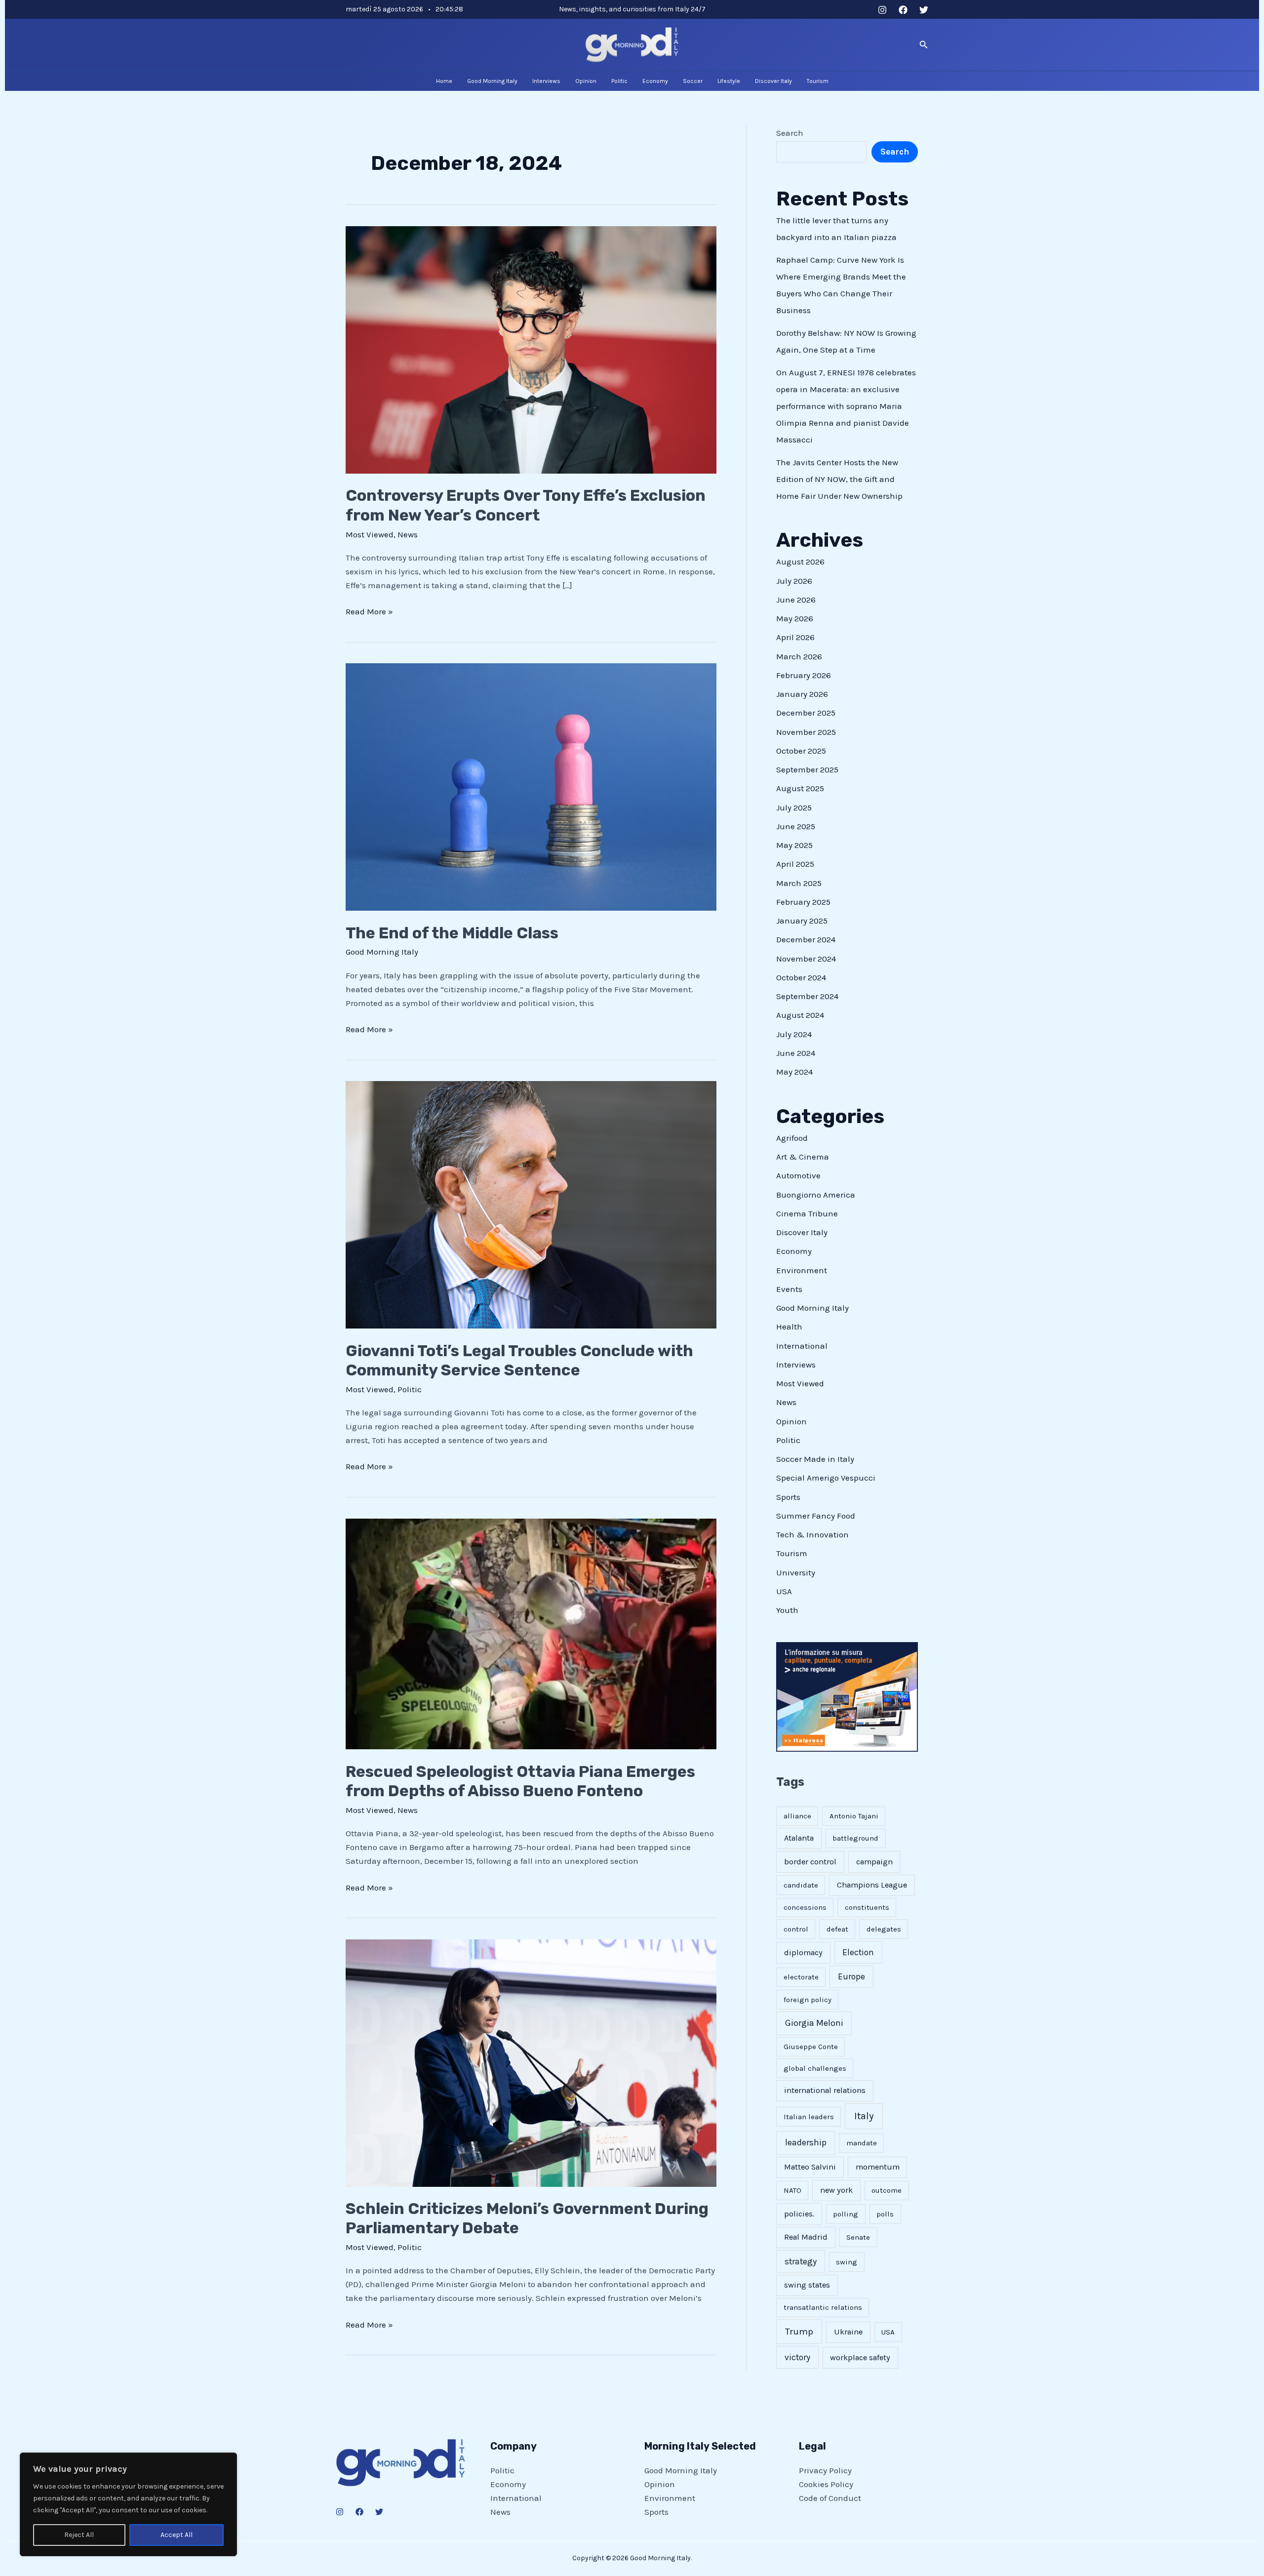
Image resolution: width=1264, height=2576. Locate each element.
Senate (858, 2237)
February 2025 (803, 902)
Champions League (872, 1885)
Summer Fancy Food (816, 1516)
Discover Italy (802, 1232)
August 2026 (800, 562)
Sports (788, 1497)
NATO (792, 2190)
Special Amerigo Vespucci (826, 1478)
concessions (805, 1907)
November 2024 (806, 959)
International (802, 1346)
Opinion (791, 1421)
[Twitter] (924, 10)
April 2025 (795, 864)
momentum (878, 2167)
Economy (794, 1251)
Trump (799, 2332)
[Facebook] (903, 10)
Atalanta (799, 1838)
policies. (799, 2214)
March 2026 (799, 656)
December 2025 (806, 713)
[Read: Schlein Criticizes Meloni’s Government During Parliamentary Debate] (531, 2062)
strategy (801, 2261)
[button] (924, 45)
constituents (867, 1907)
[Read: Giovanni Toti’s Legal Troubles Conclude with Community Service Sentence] (531, 1204)
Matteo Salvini (810, 2167)
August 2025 (800, 788)
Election (858, 1952)
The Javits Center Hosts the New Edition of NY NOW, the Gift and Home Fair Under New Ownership (839, 479)
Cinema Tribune (807, 1213)
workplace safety (860, 2357)
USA (784, 1591)
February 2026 (804, 675)
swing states (807, 2285)
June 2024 (796, 1053)
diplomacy (803, 1952)
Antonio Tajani (854, 1816)
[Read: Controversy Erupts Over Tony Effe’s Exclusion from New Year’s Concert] (531, 349)
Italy (864, 2116)
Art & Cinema (803, 1157)
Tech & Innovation (812, 1534)
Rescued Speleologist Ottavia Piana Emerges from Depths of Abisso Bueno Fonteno (520, 1781)
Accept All (177, 2535)
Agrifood (792, 1138)
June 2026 (796, 600)
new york (836, 2190)
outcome (887, 2190)
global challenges (815, 2068)
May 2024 (794, 1072)
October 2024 (801, 977)
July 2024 (794, 1034)
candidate (801, 1885)
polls (885, 2214)
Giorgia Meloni (814, 2023)
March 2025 (799, 883)
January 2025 (802, 921)
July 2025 (794, 807)
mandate (862, 2143)
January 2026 (802, 694)
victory (797, 2357)
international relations (825, 2090)
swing (847, 2262)
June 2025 (796, 826)
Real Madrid (806, 2237)
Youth (787, 1610)
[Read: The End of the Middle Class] (531, 786)
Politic (410, 1389)
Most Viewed (370, 534)
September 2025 (807, 769)
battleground (855, 1838)
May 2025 (794, 845)
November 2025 (806, 732)
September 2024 (807, 996)
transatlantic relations (823, 2307)
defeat (837, 1929)
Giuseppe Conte (811, 2047)
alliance (797, 1816)
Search (790, 133)
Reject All (79, 2535)
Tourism (792, 1553)
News (408, 534)
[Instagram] (882, 10)
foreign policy (808, 2000)
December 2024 (806, 939)
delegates (884, 1929)
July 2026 (794, 581)
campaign (874, 1862)
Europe (851, 1976)
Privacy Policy (825, 2470)
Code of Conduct (830, 2498)
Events (789, 1289)
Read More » (369, 610)
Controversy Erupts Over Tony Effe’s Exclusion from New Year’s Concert (526, 505)
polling (846, 2214)
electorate (801, 1977)
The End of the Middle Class (452, 933)
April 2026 (795, 637)
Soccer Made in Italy (815, 1459)
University (796, 1572)
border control (810, 1862)
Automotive (798, 1175)
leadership (806, 2142)
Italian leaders (809, 2117)
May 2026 (795, 618)
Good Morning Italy (382, 952)
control (796, 1929)
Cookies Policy (826, 2484)
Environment (802, 1270)
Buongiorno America (816, 1195)
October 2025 (801, 751)
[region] (128, 2504)
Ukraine (848, 2332)
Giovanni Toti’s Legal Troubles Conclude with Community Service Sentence (519, 1360)
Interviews (796, 1365)
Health (789, 1327)
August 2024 (800, 1015)
